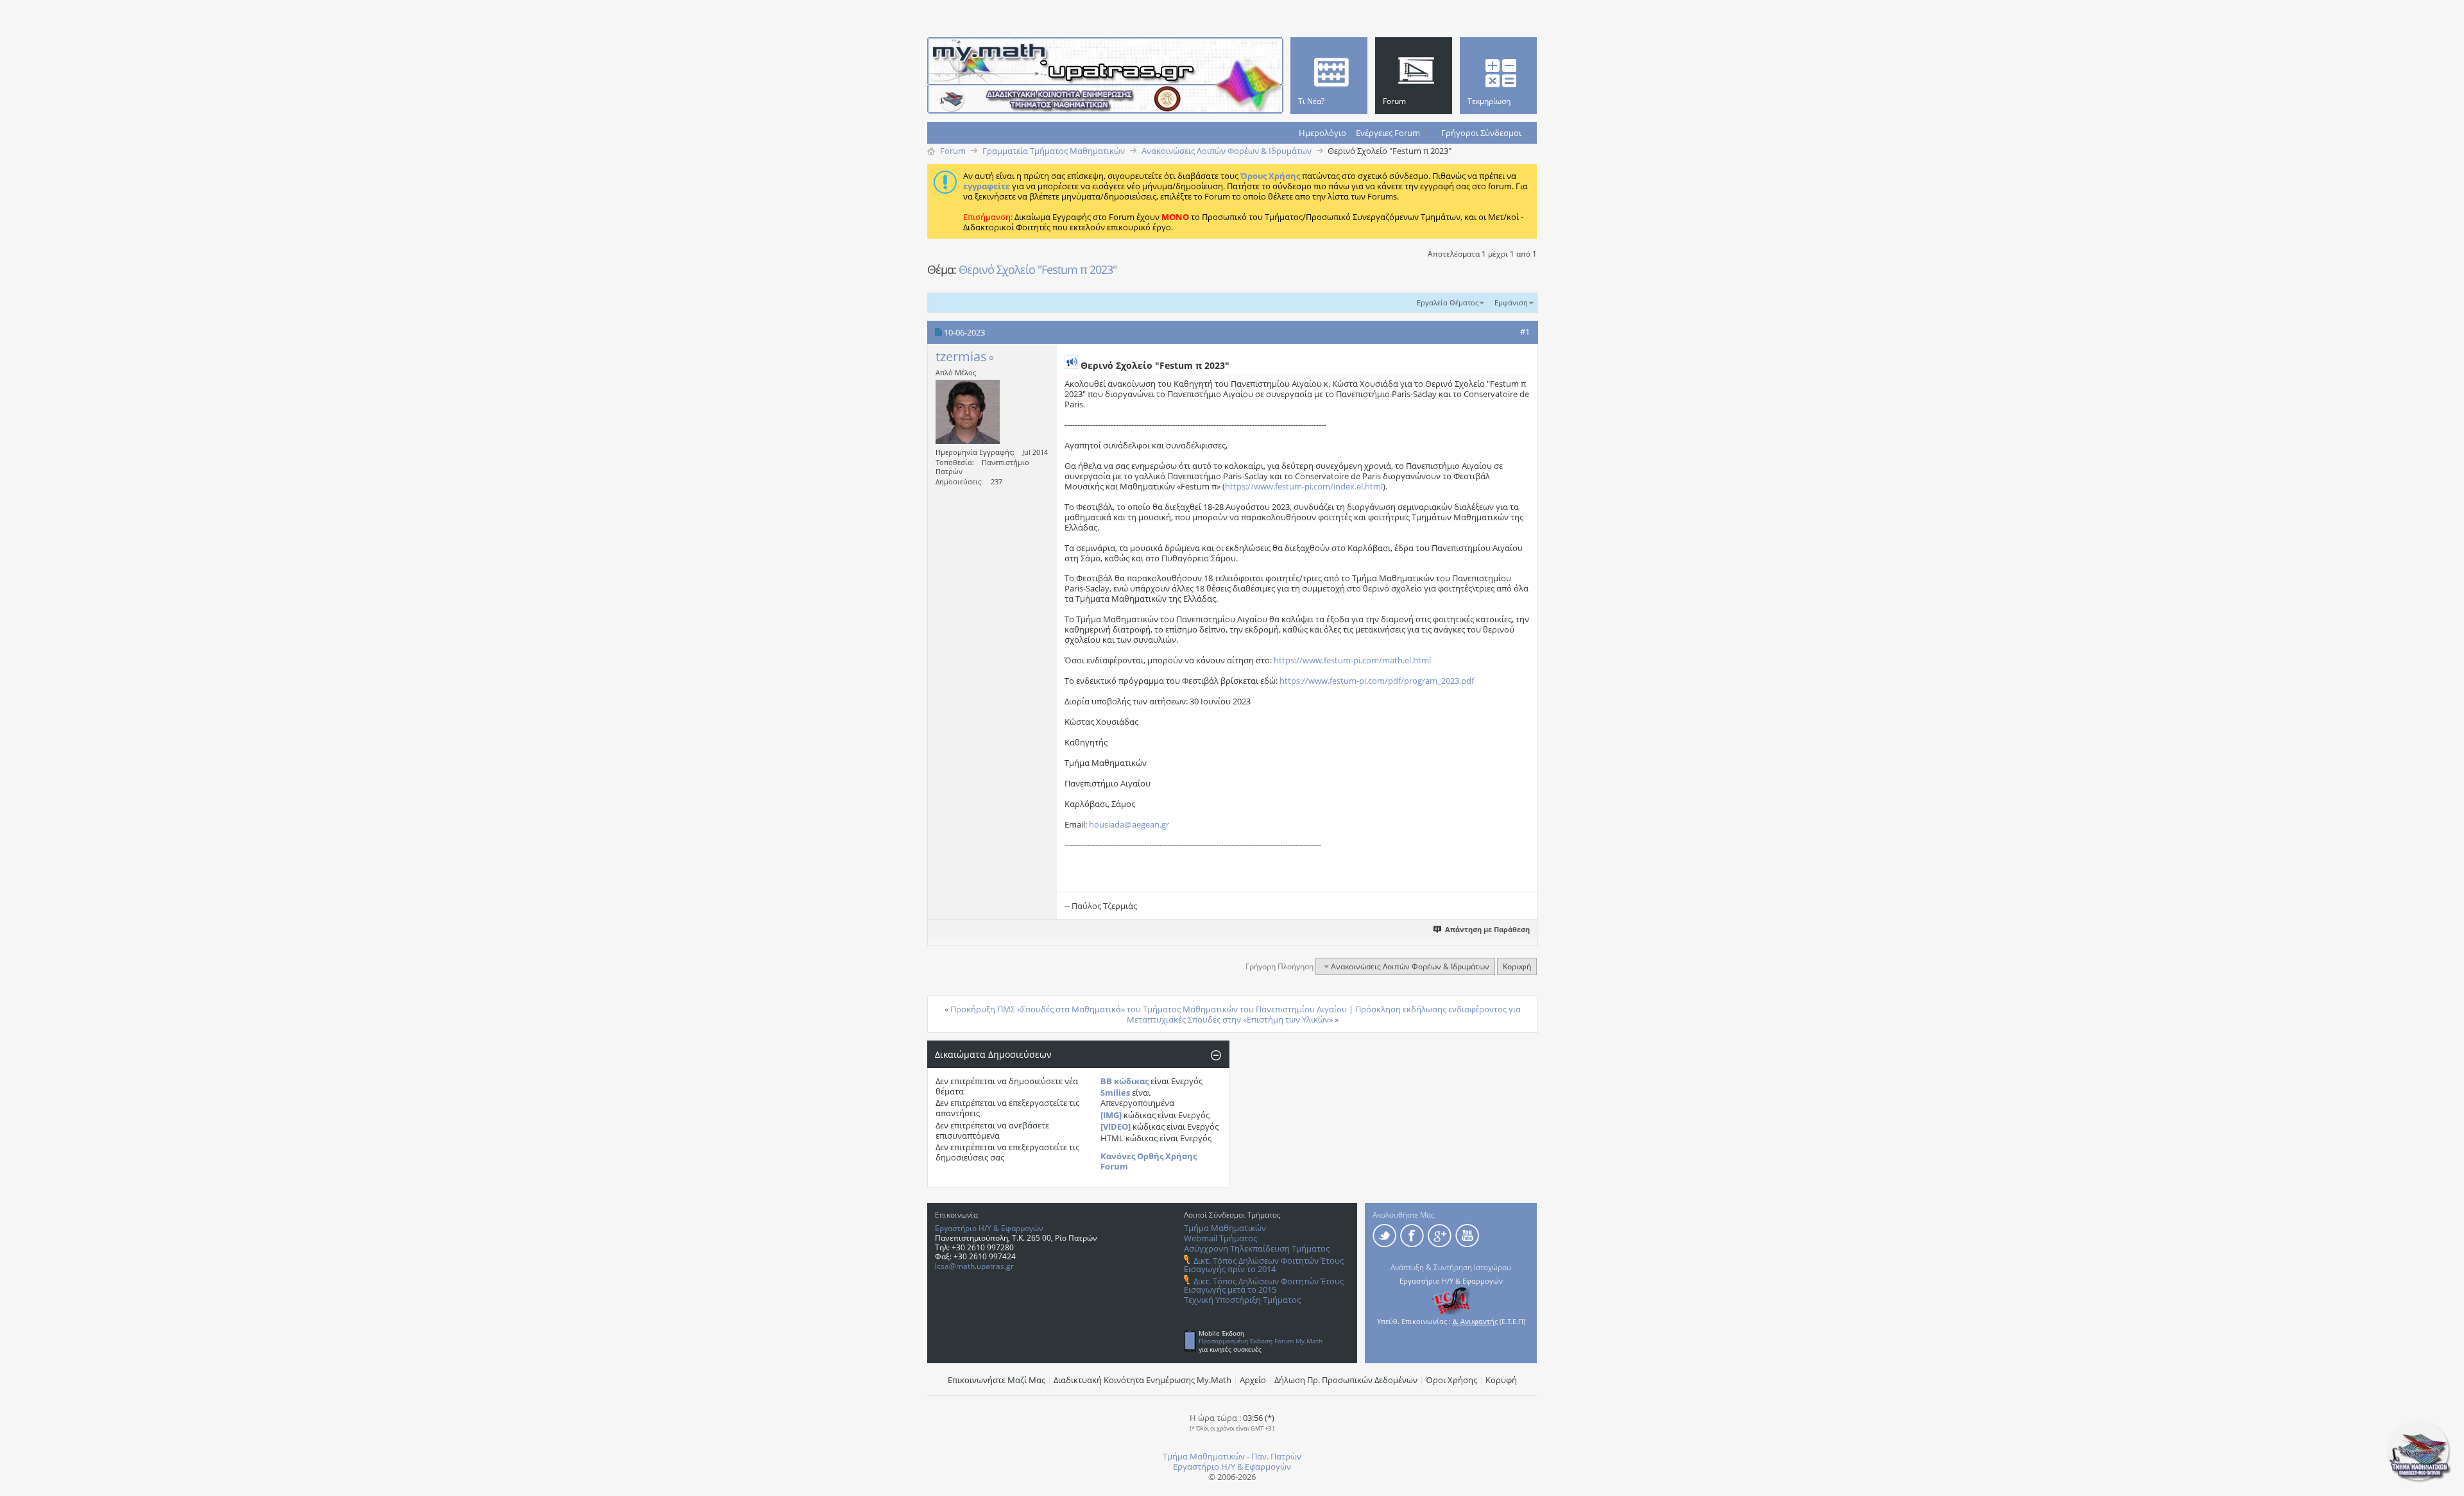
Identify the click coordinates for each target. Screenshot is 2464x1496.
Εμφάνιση (1511, 302)
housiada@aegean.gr (1129, 824)
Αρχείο (1253, 1380)
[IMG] (1111, 1115)
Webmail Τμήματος (1220, 1238)
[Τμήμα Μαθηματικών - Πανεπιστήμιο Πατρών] (2419, 1480)
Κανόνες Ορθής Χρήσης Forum (1149, 1161)
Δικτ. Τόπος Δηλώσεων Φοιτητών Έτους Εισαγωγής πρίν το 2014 (1264, 1265)
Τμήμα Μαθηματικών (1225, 1228)
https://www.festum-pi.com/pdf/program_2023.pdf (1377, 681)
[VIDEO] (1116, 1126)
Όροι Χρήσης (1451, 1380)
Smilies (1115, 1092)
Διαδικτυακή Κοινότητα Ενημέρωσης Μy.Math (1142, 1380)
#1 (1525, 332)
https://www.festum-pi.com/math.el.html (1352, 660)
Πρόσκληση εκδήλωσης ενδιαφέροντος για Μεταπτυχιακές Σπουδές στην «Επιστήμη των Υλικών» (1324, 1014)
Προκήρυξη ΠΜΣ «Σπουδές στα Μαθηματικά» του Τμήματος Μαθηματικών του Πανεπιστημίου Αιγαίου (1149, 1009)
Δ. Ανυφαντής (1475, 1321)
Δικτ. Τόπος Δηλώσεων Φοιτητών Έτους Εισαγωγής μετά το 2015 (1264, 1285)
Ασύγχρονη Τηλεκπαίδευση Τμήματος (1257, 1248)
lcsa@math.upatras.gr (974, 1266)
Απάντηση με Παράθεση (1487, 929)
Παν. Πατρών (1276, 1456)
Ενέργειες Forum (1388, 133)
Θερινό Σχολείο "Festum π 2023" (1038, 269)
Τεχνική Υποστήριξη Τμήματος (1242, 1300)
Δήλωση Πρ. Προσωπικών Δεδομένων (1346, 1380)
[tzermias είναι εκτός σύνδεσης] (968, 412)
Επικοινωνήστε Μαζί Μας (997, 1380)
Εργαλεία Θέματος (1448, 302)
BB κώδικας (1125, 1081)
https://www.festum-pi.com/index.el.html (1304, 486)
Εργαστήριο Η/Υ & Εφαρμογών (989, 1228)
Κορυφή (1517, 966)
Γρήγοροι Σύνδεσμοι (1481, 133)
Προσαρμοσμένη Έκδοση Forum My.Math (1261, 1341)
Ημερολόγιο (1322, 133)
